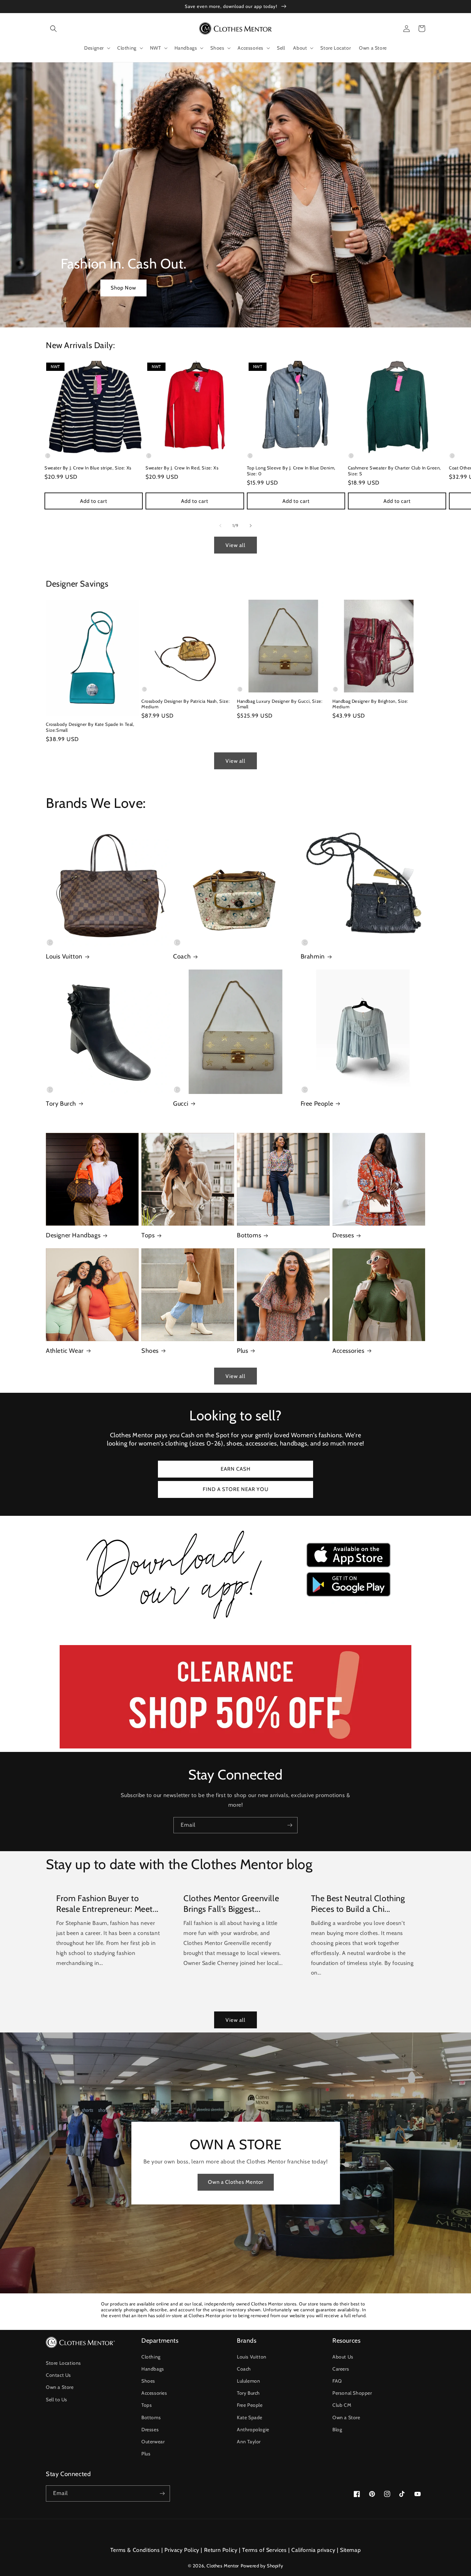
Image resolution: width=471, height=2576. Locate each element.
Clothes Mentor (223, 2566)
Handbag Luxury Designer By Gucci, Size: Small (280, 704)
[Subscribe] (290, 1825)
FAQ (337, 2381)
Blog (337, 2430)
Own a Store (60, 2387)
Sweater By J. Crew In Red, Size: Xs (182, 468)
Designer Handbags (73, 1235)
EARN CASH (236, 1469)
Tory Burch (61, 1104)
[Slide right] (251, 526)
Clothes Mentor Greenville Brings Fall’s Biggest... (231, 1904)
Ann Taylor (249, 2442)
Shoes (150, 1351)
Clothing (151, 2357)
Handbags (153, 2369)
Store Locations (63, 2363)
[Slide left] (220, 526)
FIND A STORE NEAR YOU (236, 1489)
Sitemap (350, 2550)
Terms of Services (264, 2550)
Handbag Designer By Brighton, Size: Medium (370, 704)
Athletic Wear (65, 1351)
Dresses (343, 1235)
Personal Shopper (352, 2393)
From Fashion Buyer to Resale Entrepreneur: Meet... (107, 1904)
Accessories (348, 1351)
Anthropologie (253, 2430)
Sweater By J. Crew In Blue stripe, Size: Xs (88, 468)
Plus (242, 1351)
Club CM (342, 2405)
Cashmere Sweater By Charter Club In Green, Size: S (394, 471)
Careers (341, 2369)
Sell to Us (57, 2400)
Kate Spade (250, 2417)
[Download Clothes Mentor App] (235, 1622)
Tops (148, 1235)
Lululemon (248, 2381)
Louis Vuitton (64, 956)
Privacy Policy (182, 2550)
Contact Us (58, 2375)
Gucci (181, 1104)
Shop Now (123, 288)
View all (235, 545)
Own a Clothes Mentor (236, 2182)
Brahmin (313, 956)
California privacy (313, 2550)
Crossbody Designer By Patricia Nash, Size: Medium (186, 704)
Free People (317, 1104)
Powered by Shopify (262, 2566)
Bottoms (249, 1235)
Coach (182, 956)
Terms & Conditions (135, 2550)
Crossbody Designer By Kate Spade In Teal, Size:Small (90, 727)
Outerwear (153, 2442)
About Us (343, 2357)
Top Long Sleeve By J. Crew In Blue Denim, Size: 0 (291, 471)
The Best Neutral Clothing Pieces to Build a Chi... (358, 1904)
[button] (53, 29)
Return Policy (221, 2550)
